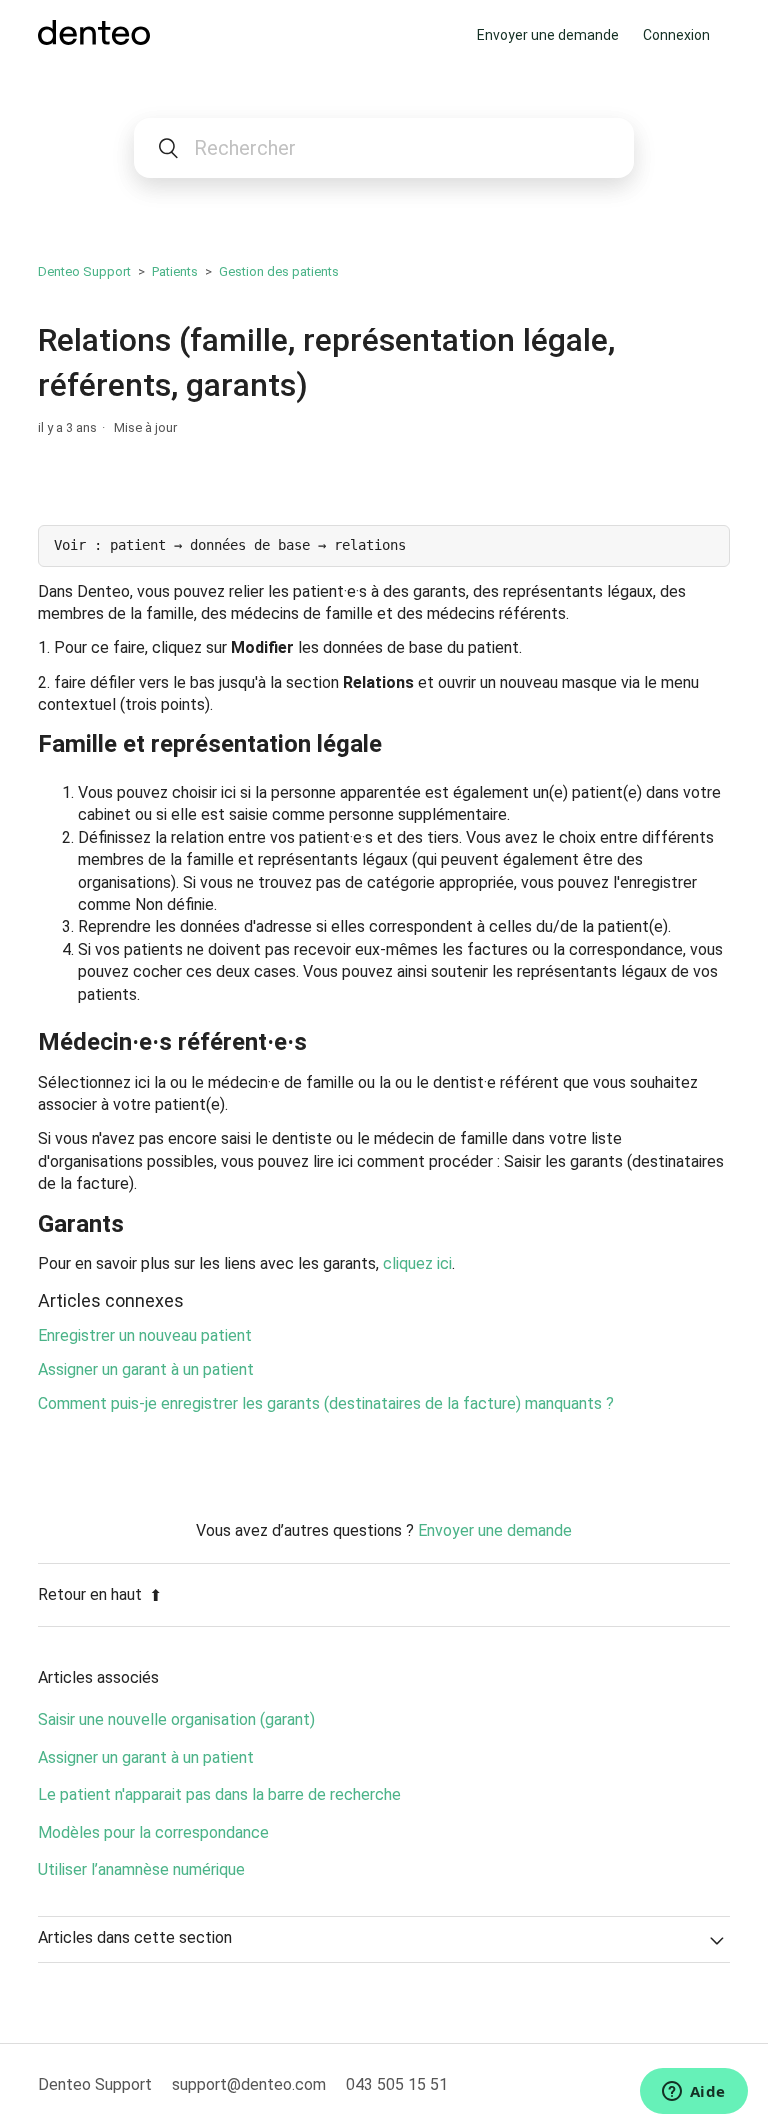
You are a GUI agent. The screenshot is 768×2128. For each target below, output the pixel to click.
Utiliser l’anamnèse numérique (141, 1869)
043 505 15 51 (397, 2084)
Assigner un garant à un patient (146, 1369)
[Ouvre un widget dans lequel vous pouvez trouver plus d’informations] (693, 2093)
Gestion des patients (279, 271)
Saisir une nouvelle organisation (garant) (176, 1719)
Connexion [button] (676, 35)
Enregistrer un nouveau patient (145, 1335)
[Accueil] (93, 39)
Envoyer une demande (548, 35)
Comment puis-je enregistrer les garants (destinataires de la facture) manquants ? (326, 1403)
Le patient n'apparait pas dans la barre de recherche (219, 1794)
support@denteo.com (249, 2084)
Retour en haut (90, 1594)
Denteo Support (84, 271)
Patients (175, 271)
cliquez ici (417, 1263)
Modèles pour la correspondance (153, 1832)
